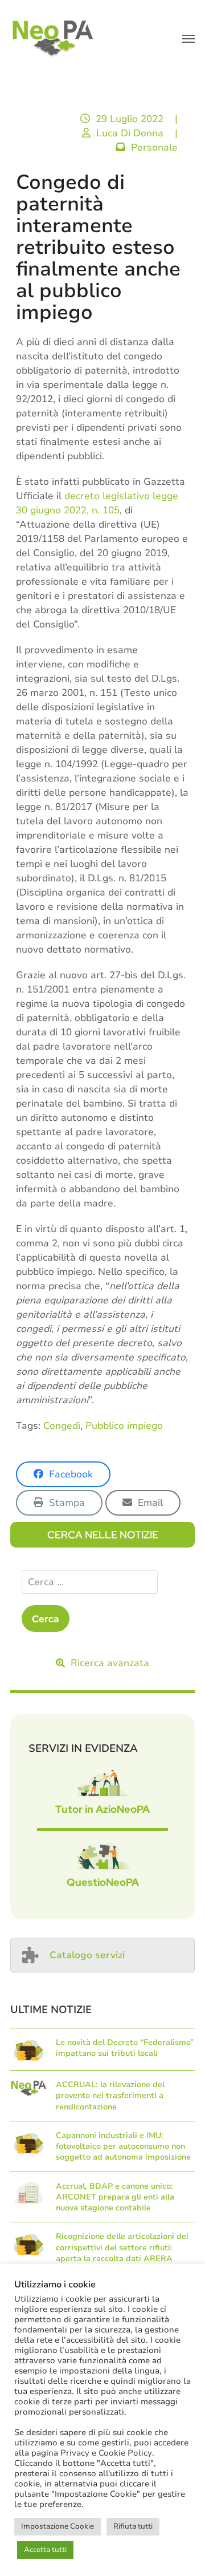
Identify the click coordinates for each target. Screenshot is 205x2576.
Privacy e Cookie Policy (106, 2453)
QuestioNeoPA (103, 1882)
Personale (154, 147)
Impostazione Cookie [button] (58, 2526)
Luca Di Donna (130, 133)
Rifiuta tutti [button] (133, 2526)
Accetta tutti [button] (45, 2550)
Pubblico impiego (124, 1426)
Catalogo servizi (87, 1955)
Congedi (62, 1426)
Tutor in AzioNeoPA (102, 1809)
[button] (188, 39)
